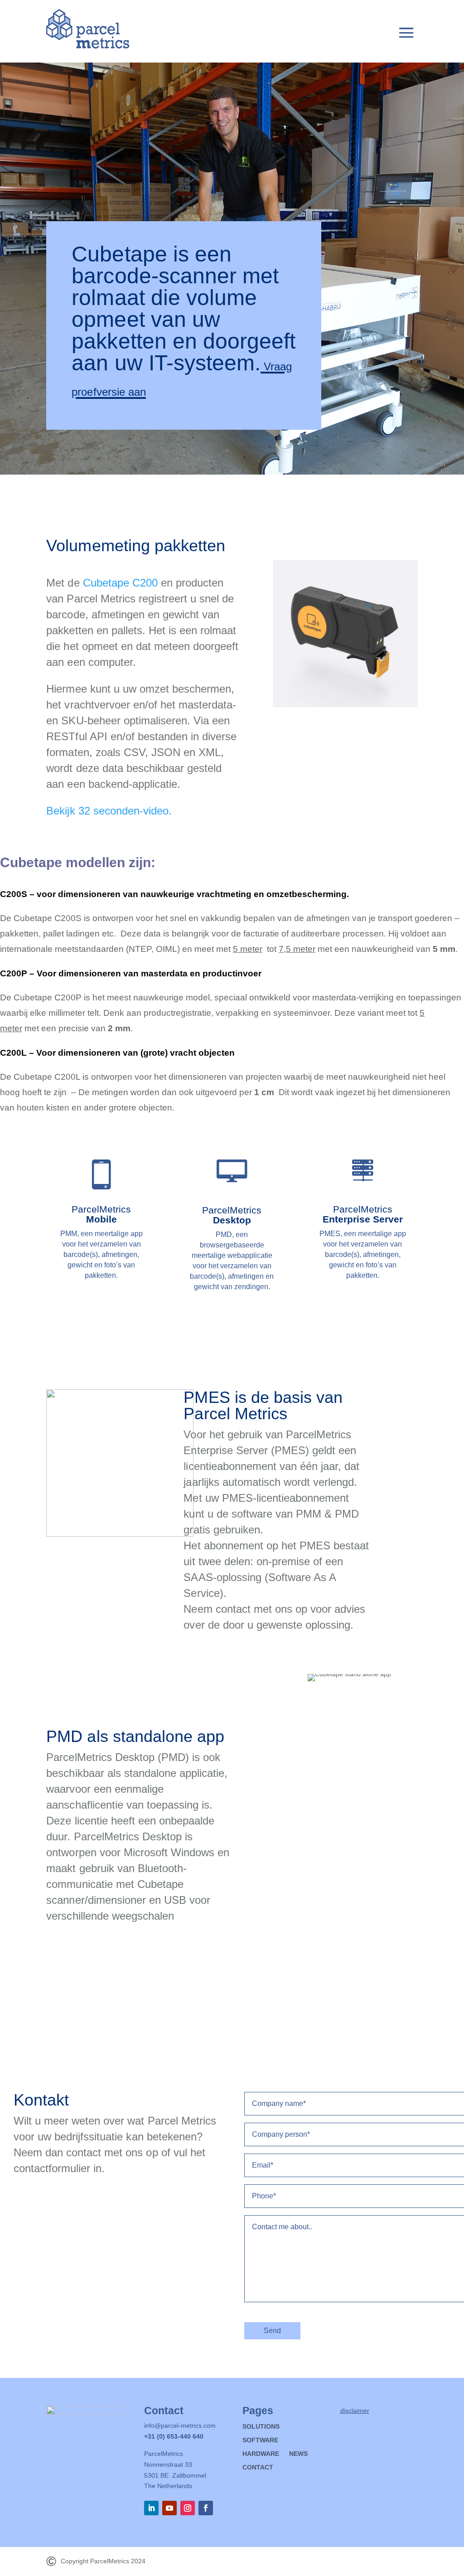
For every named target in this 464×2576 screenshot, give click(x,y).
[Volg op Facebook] (206, 2508)
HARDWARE (261, 2454)
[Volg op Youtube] (169, 2508)
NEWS (298, 2454)
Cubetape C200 (120, 583)
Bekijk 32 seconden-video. (109, 811)
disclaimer (355, 2411)
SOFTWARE (260, 2440)
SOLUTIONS (261, 2427)
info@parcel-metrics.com (180, 2426)
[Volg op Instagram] (188, 2508)
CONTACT (258, 2467)
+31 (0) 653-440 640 (174, 2436)
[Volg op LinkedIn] (151, 2508)
